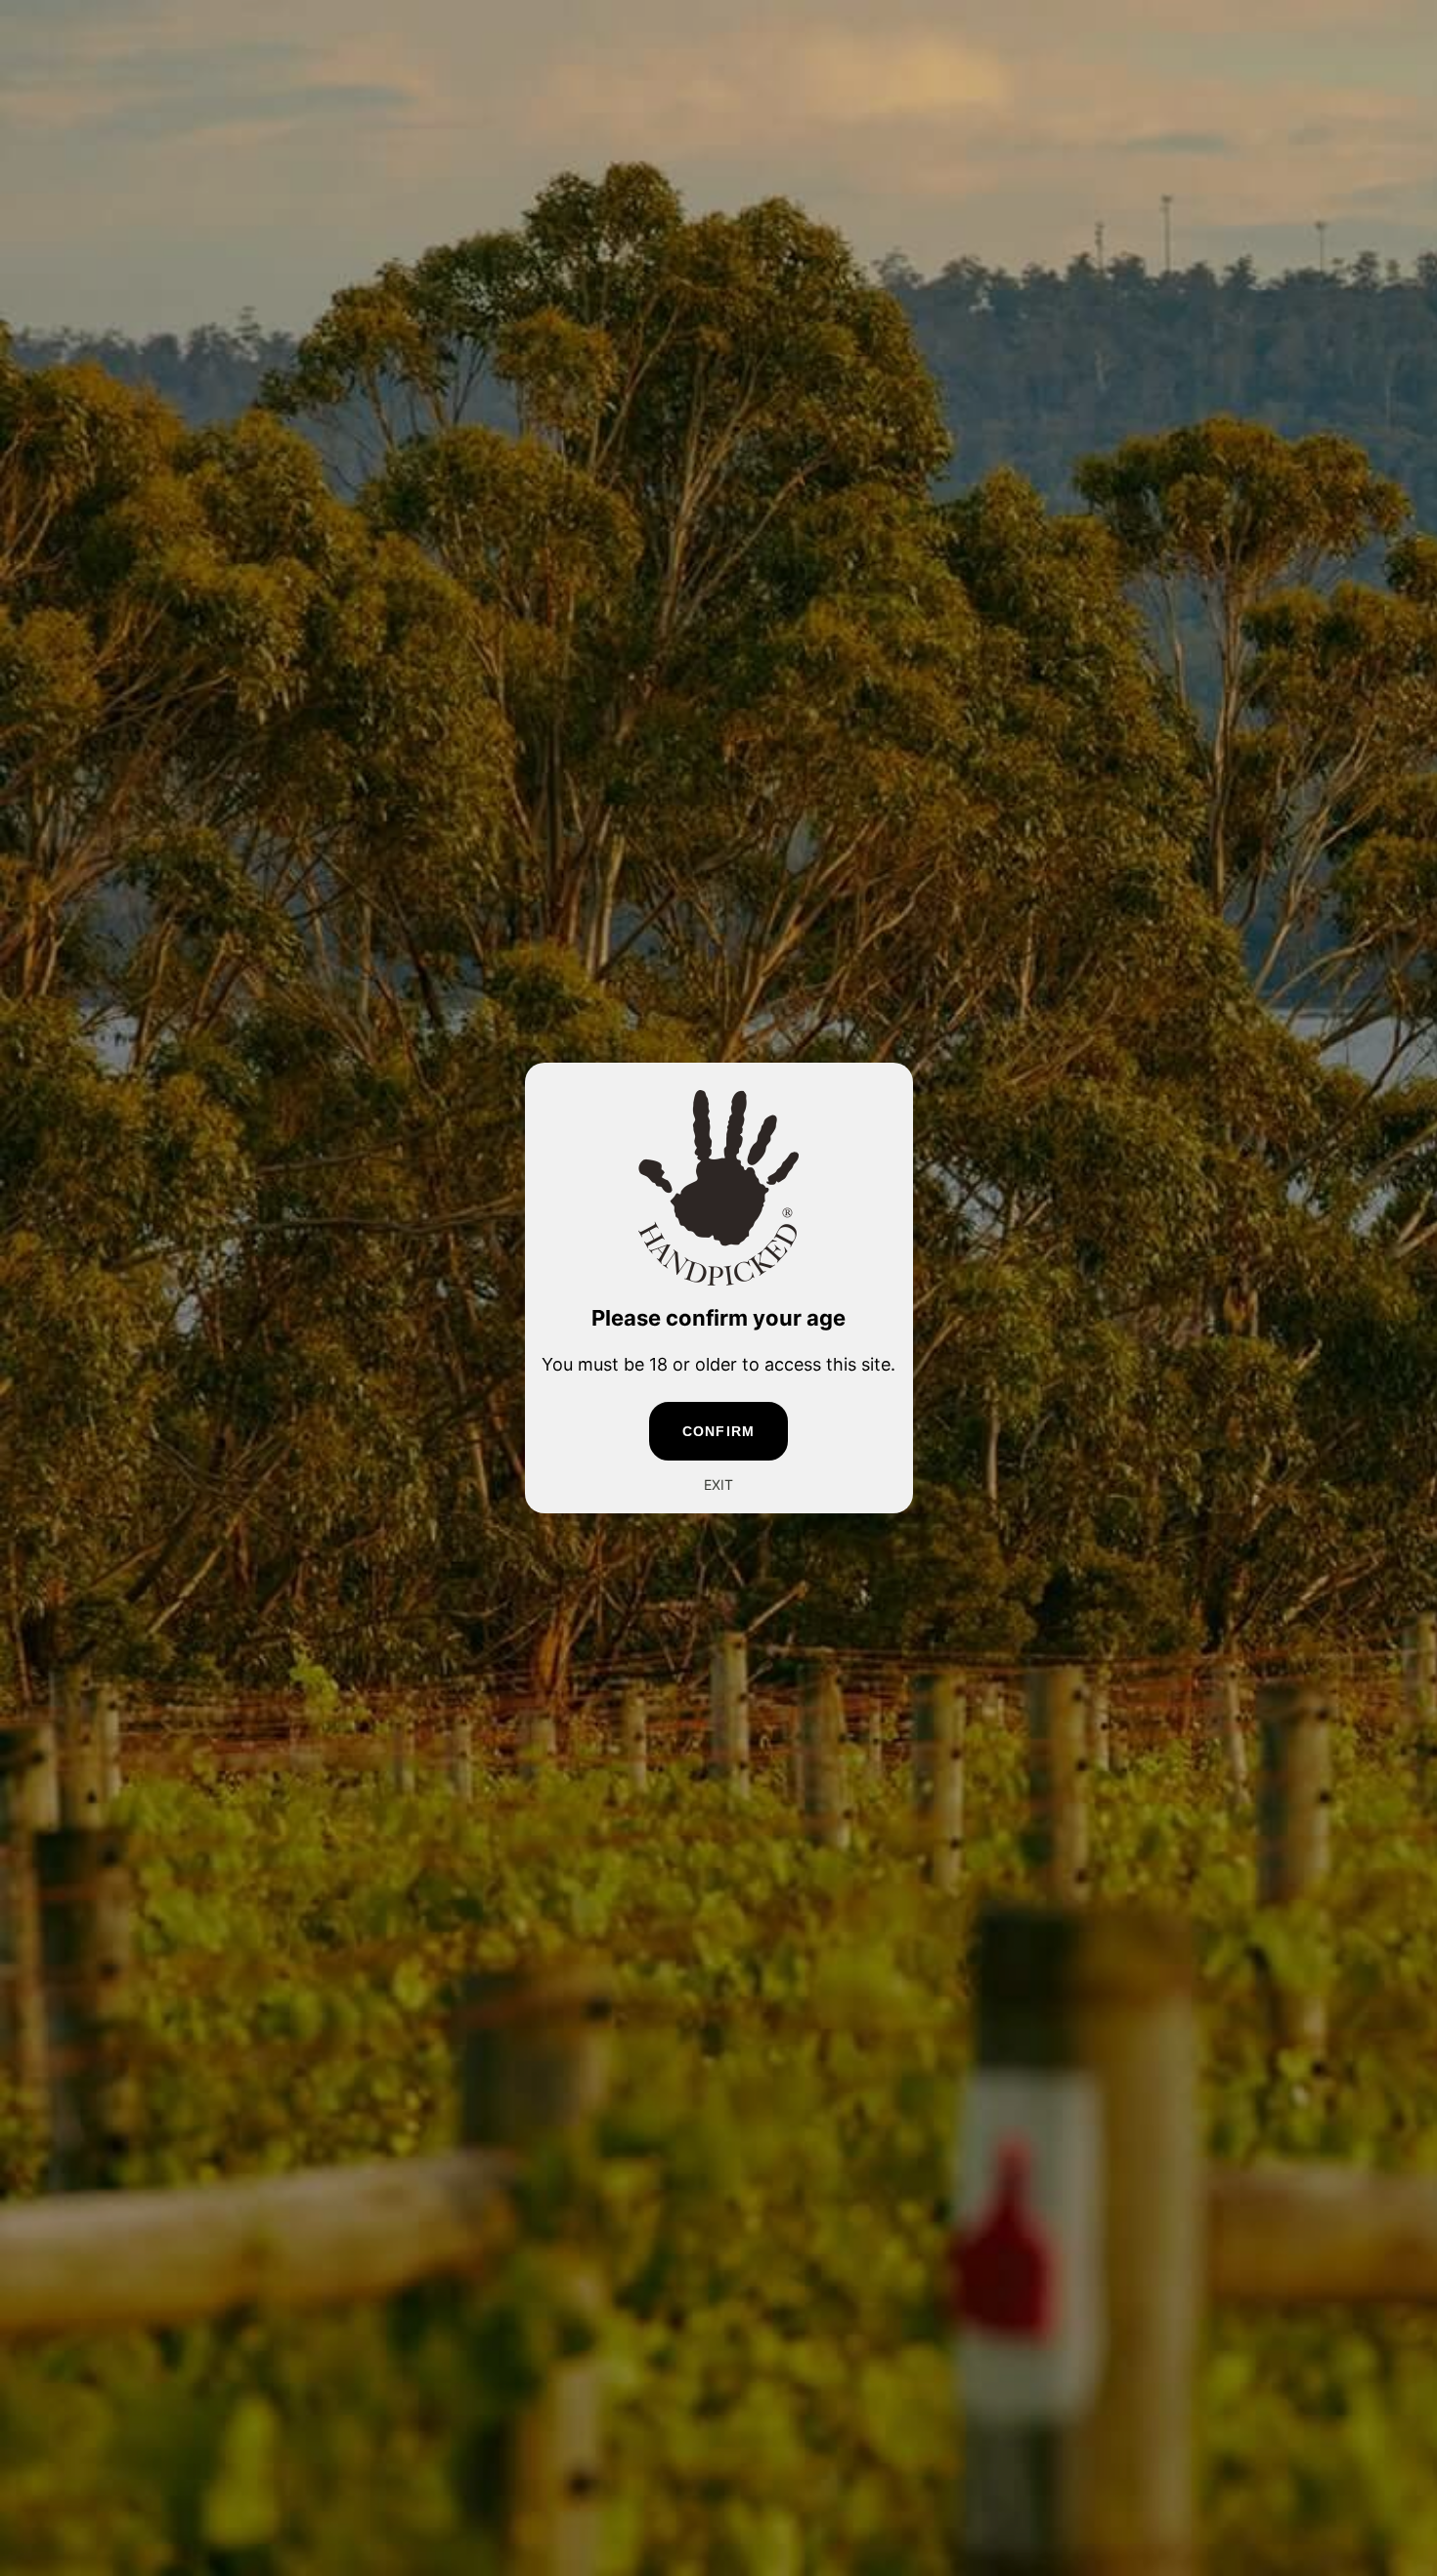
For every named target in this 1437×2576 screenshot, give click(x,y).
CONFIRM (718, 1431)
